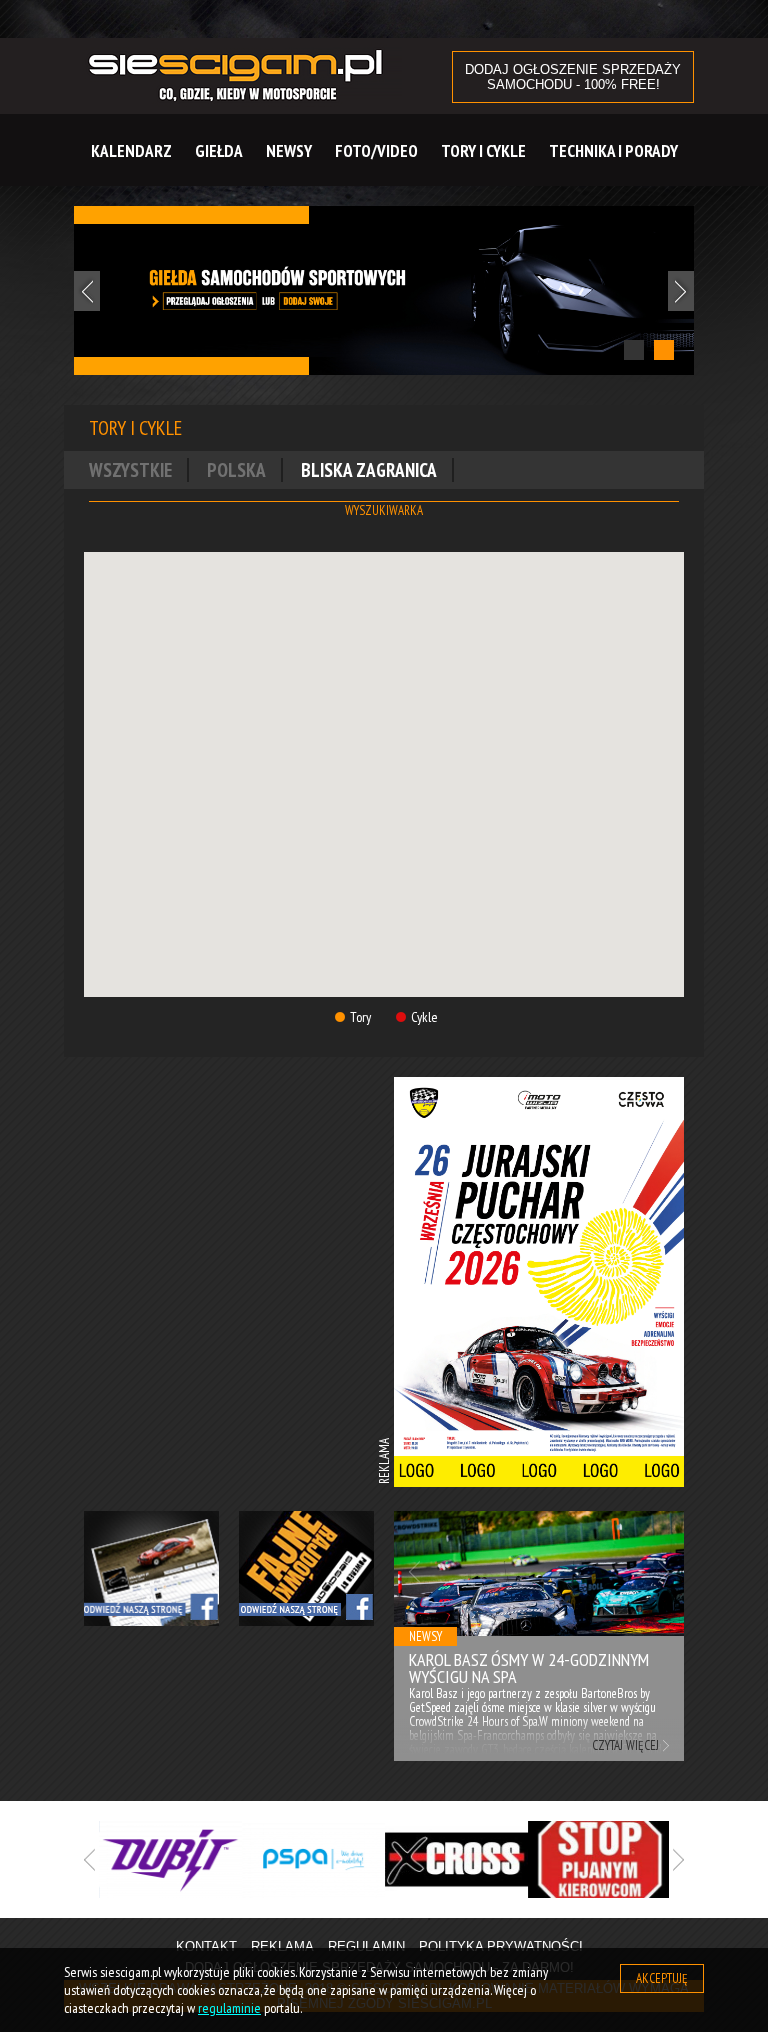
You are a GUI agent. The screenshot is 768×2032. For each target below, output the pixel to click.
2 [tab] (664, 350)
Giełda (219, 151)
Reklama (282, 1946)
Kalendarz (131, 151)
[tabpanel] (384, 290)
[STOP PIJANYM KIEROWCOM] (599, 1859)
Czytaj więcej (625, 1745)
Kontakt (206, 1946)
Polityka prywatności (501, 1946)
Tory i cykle (483, 151)
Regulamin (366, 1946)
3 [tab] (429, 1919)
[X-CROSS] (456, 1859)
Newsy (289, 151)
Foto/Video (376, 151)
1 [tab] (634, 350)
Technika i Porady (613, 151)
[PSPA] (313, 1859)
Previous (87, 291)
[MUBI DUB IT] (170, 1859)
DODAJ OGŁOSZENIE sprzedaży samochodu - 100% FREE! (573, 77)
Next (681, 291)
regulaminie (229, 2008)
